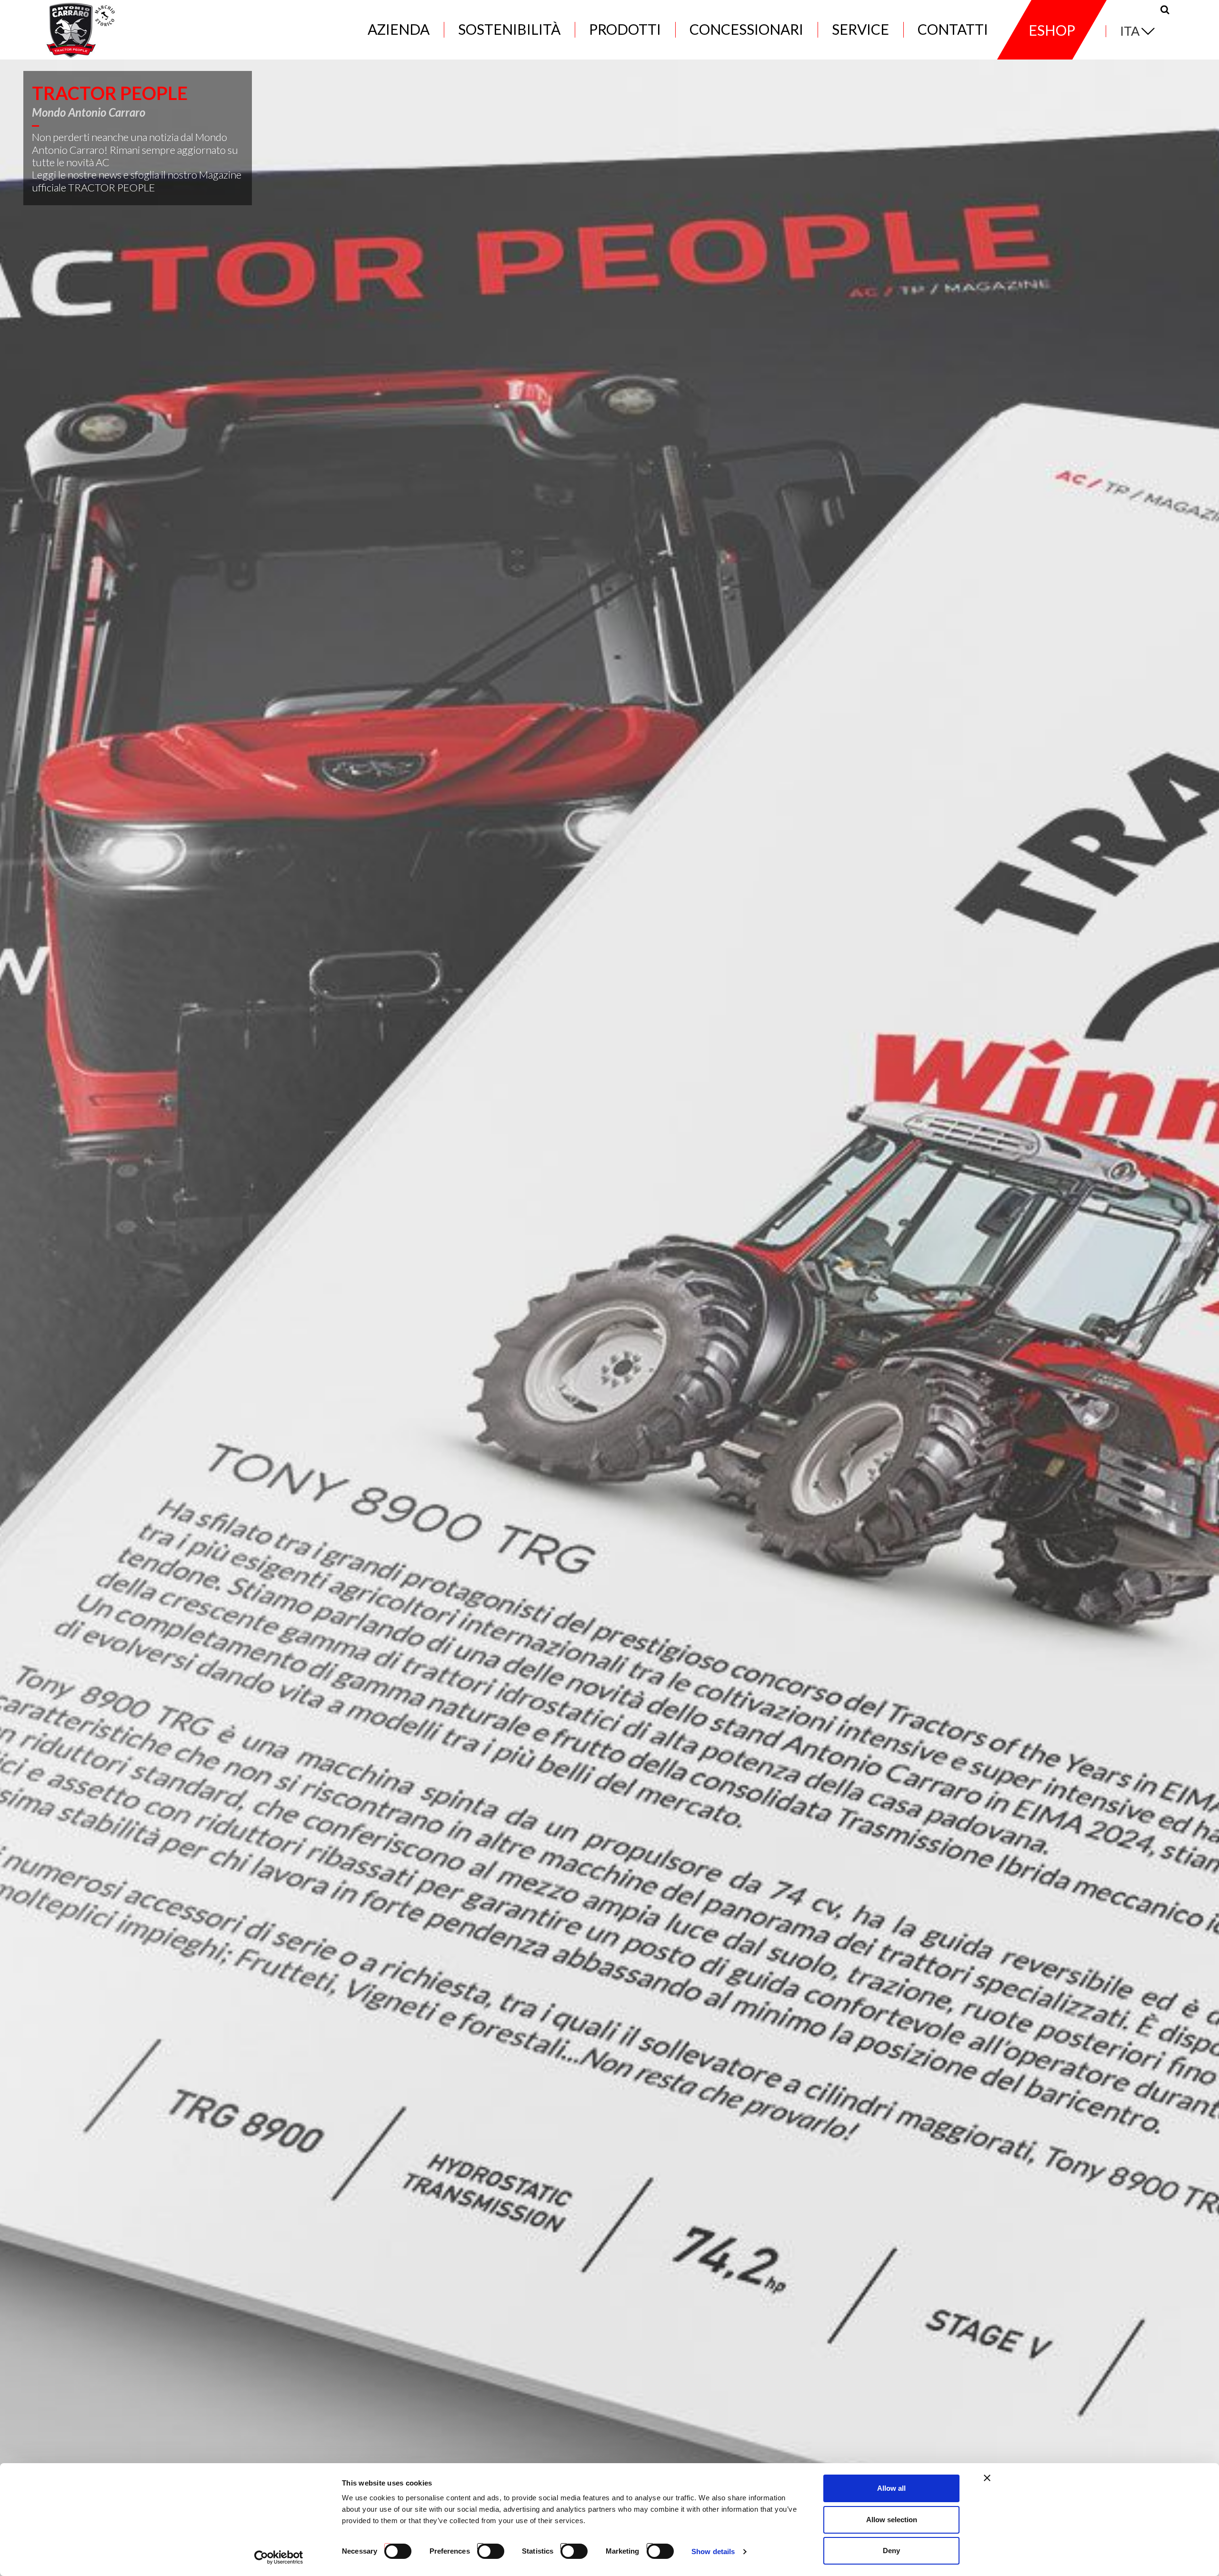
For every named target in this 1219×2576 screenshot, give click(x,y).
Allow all (891, 2488)
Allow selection (892, 2520)
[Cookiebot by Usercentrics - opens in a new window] (279, 2557)
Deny (891, 2551)
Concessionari (746, 30)
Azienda (399, 30)
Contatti (953, 30)
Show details (713, 2551)
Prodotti (625, 30)
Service (860, 30)
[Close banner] (987, 2478)
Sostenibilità (509, 30)
